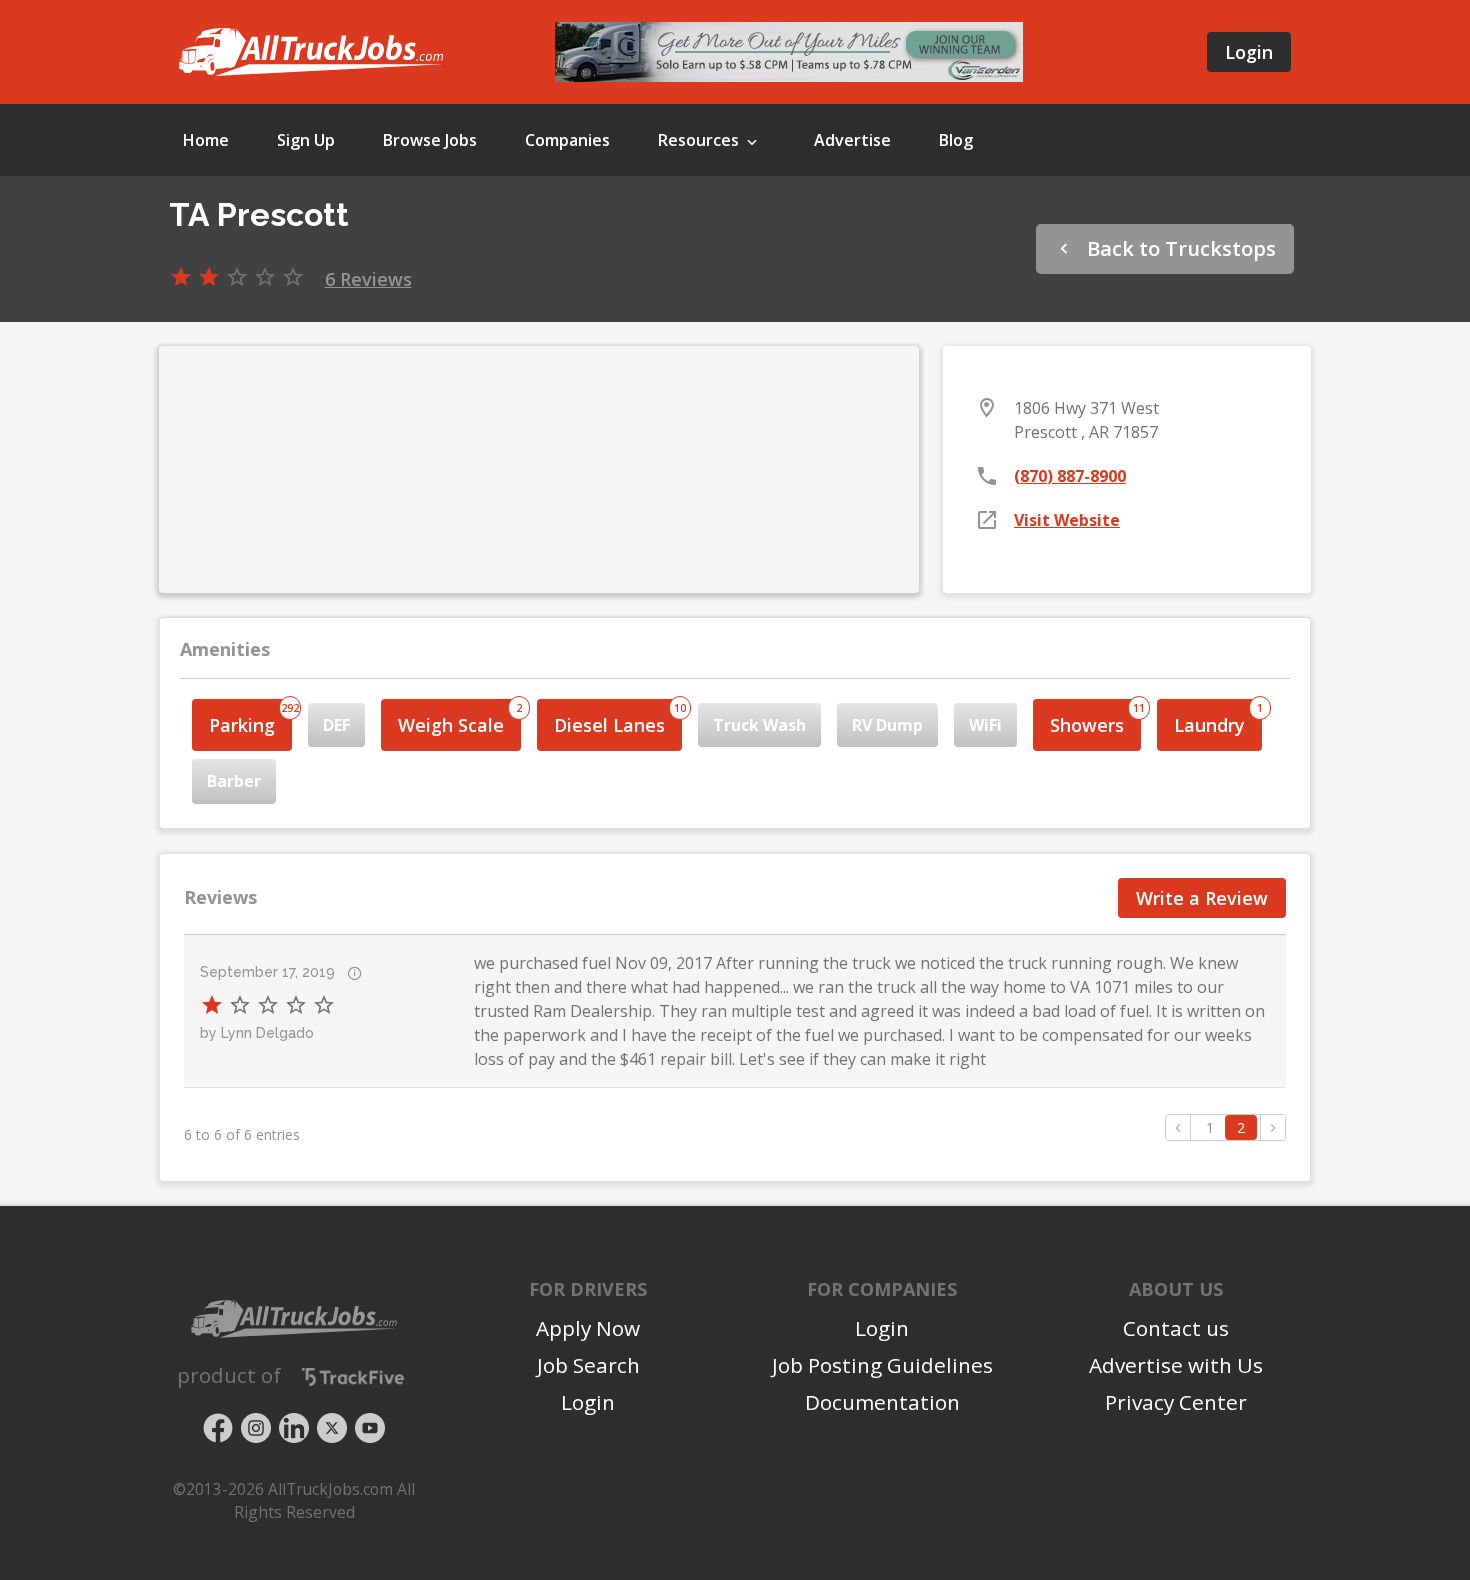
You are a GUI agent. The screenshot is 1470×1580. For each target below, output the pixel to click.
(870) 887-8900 (1070, 476)
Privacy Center (1176, 1402)
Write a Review (1202, 898)
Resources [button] (700, 140)
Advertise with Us (1176, 1365)
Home (206, 140)
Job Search (588, 1365)
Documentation (882, 1402)
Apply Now (588, 1328)
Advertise (852, 140)
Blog (956, 140)
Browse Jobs (430, 140)
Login (1249, 52)
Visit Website (1067, 520)
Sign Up (306, 140)
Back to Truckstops (1179, 248)
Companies (567, 140)
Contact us (1176, 1328)
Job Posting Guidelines (882, 1365)
